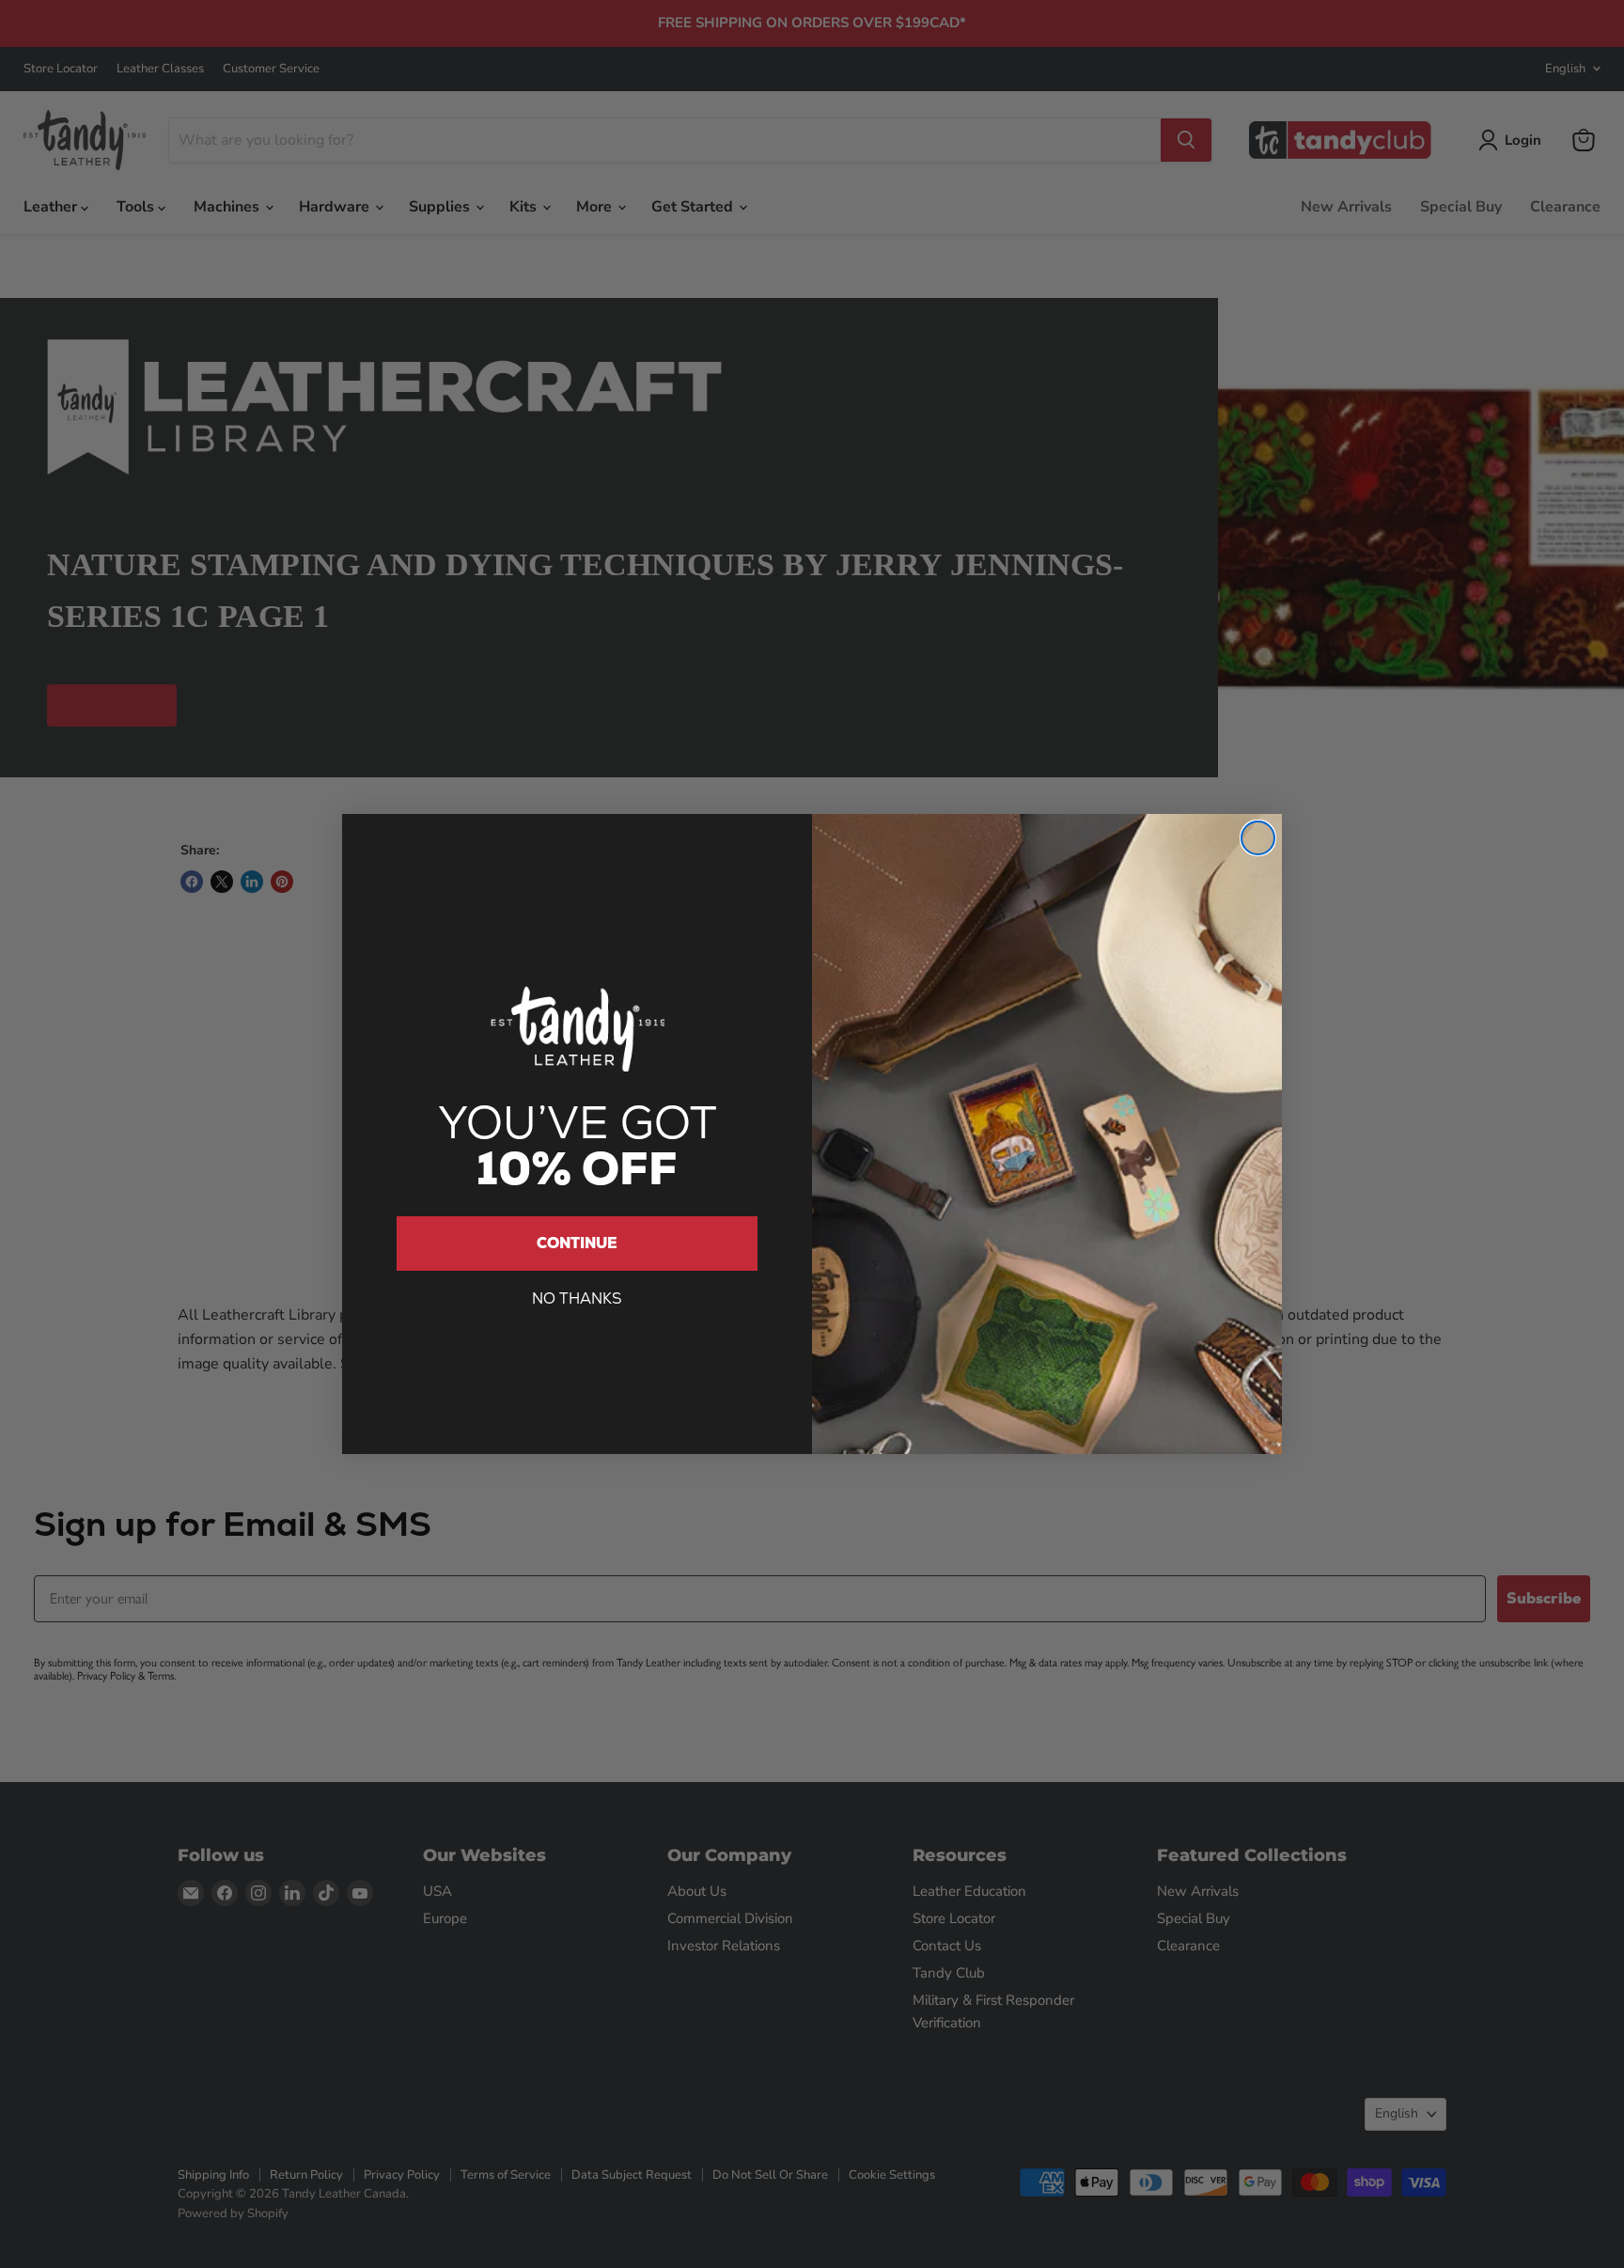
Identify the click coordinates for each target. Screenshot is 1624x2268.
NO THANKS (577, 1298)
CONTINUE (577, 1243)
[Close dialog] (1258, 838)
